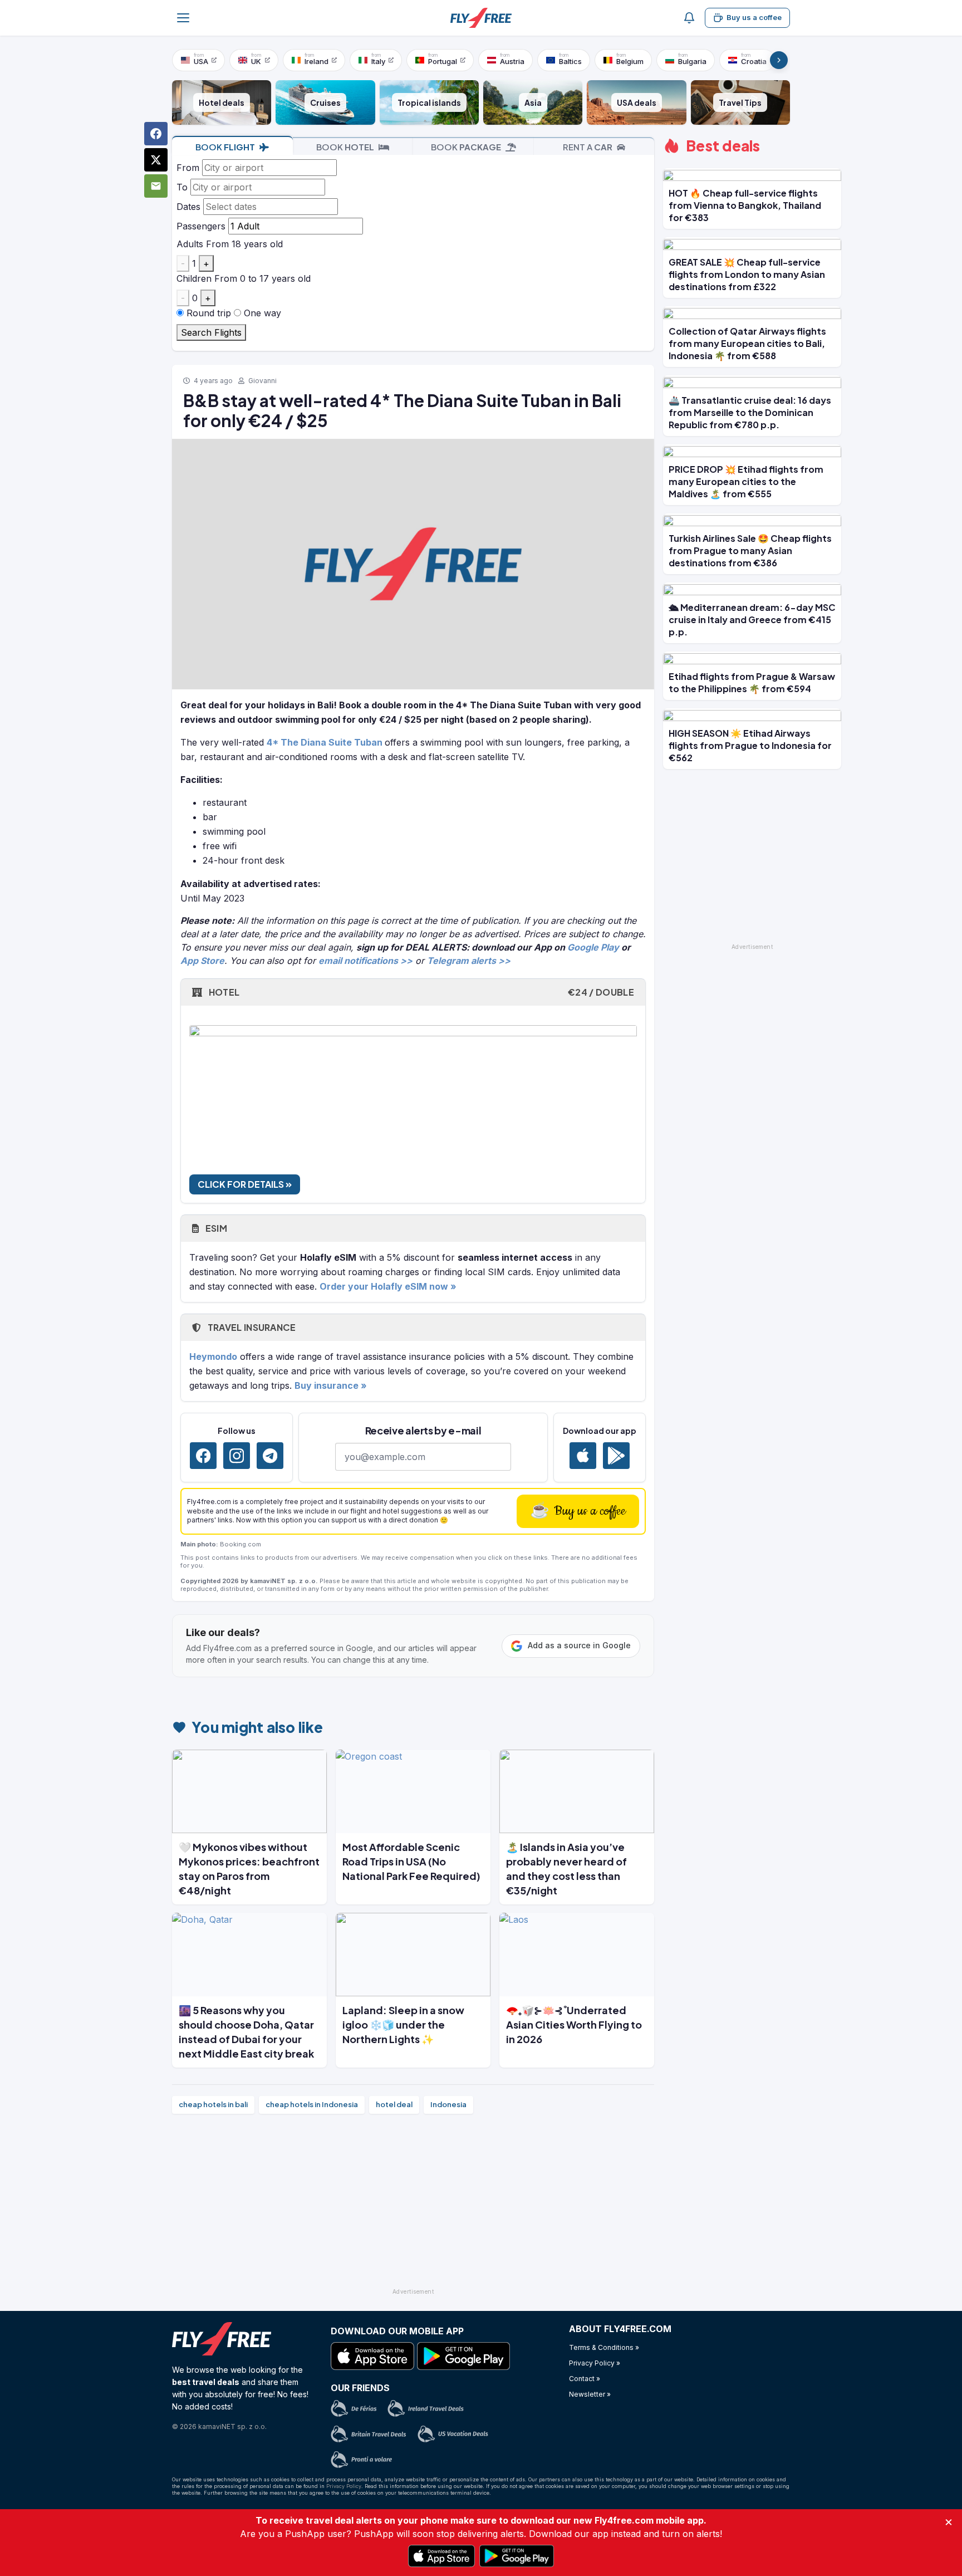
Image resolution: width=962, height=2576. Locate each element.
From (188, 168)
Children (194, 278)
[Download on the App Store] (583, 1456)
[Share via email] (156, 186)
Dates (188, 207)
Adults (190, 244)
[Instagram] (237, 1456)
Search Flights (211, 332)
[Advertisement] (413, 2206)
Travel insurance (251, 1327)
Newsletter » (590, 2394)
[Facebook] (203, 1456)
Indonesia (448, 2104)
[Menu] (183, 18)
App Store (202, 961)
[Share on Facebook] (156, 134)
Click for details (242, 1184)
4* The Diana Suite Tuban (325, 742)
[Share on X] (156, 160)
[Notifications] (689, 18)
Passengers (201, 226)
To (182, 187)
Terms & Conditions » (604, 2347)
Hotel (420, 992)
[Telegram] (270, 1456)
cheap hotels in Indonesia (312, 2104)
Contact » (585, 2379)
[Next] (779, 60)
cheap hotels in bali (213, 2104)
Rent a (588, 147)
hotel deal (394, 2104)
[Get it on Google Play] (616, 1456)
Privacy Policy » (595, 2363)
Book (225, 147)
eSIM (215, 1228)
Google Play (593, 947)
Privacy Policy (344, 2486)
